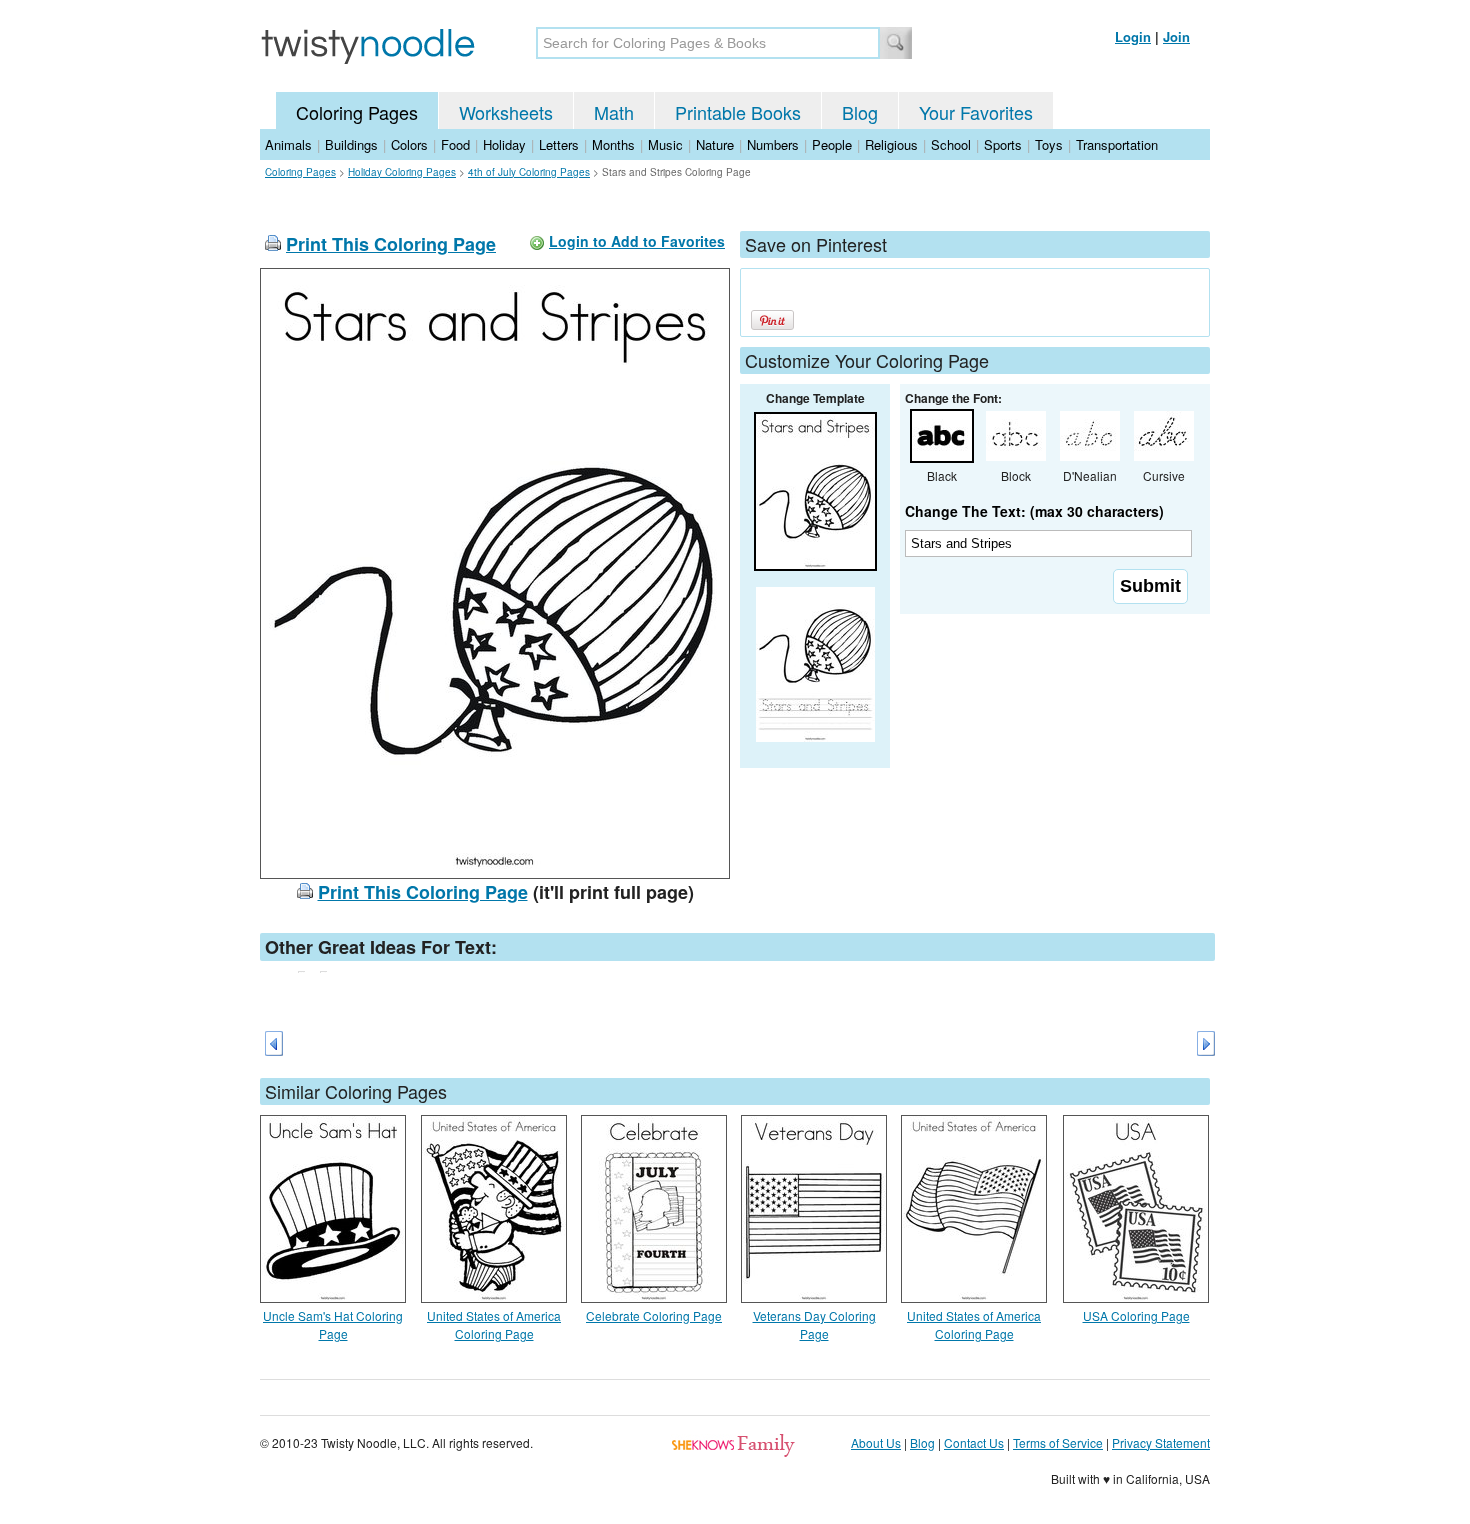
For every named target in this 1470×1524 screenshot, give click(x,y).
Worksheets (506, 112)
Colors (409, 144)
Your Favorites (976, 112)
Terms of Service (1058, 1442)
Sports (1003, 144)
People (832, 144)
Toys (1049, 144)
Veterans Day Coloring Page (814, 1324)
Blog (860, 112)
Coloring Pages (357, 112)
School (951, 144)
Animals (288, 144)
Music (665, 144)
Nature (715, 144)
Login (1133, 36)
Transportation (1117, 144)
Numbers (773, 144)
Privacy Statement (1161, 1442)
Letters (559, 144)
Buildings (351, 144)
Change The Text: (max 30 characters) (1034, 511)
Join (1176, 36)
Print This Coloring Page (391, 244)
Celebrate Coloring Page (654, 1315)
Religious (891, 144)
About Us (876, 1442)
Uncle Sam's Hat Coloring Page (333, 1324)
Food (455, 144)
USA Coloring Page (1136, 1315)
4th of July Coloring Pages (529, 172)
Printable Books (738, 112)
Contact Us (974, 1442)
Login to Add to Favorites (637, 241)
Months (613, 144)
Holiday (504, 144)
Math (614, 112)
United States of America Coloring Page (494, 1324)
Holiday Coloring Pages (402, 172)
